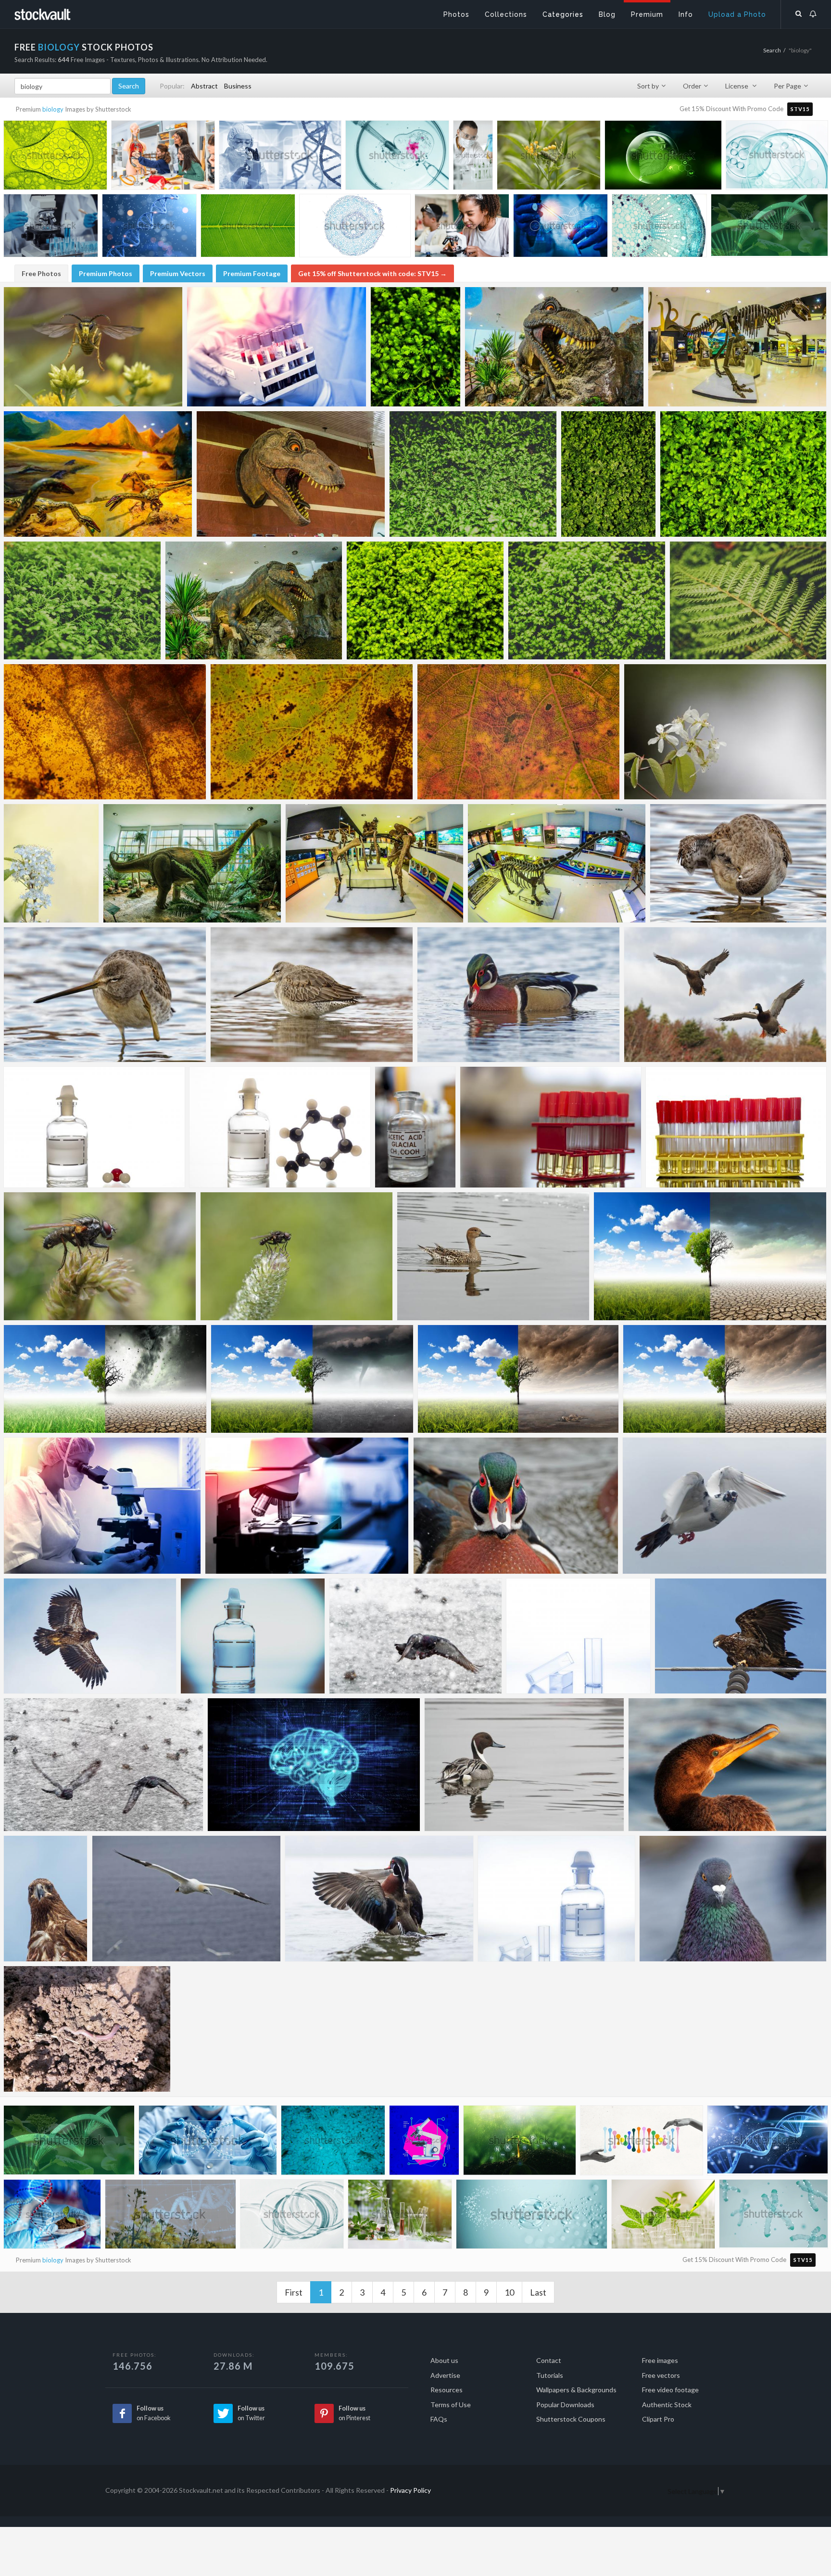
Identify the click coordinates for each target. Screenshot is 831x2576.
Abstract (204, 86)
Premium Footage (252, 273)
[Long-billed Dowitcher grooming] (738, 863)
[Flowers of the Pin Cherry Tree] (725, 732)
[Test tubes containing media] (736, 1127)
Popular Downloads (565, 2405)
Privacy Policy (410, 2490)
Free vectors (661, 2375)
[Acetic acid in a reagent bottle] (415, 1127)
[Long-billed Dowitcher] (312, 995)
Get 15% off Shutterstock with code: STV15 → (372, 273)
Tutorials (550, 2375)
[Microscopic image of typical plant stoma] (333, 2142)
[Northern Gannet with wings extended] (186, 1899)
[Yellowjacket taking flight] (93, 347)
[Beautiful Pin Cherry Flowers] (51, 863)
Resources (447, 2390)
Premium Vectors (178, 273)
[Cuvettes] (578, 1636)
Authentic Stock (667, 2405)
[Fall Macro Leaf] (105, 732)
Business (238, 86)
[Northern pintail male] (524, 1765)
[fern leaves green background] (415, 347)
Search (772, 50)
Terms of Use (451, 2405)
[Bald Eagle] (46, 1899)
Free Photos (41, 273)
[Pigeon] (724, 1506)
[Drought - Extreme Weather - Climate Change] (725, 1379)
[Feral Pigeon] (733, 1899)
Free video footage (670, 2390)
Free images (660, 2360)
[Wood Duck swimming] (518, 995)
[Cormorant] (727, 1765)
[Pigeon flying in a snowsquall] (103, 1765)
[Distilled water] (94, 1127)
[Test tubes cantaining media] (551, 1127)
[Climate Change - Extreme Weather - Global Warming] (312, 1379)
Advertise (445, 2375)
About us (444, 2360)
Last (538, 2292)
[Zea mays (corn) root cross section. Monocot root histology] (355, 228)
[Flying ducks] (725, 995)
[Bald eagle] (90, 1636)
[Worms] (87, 2029)
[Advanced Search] (799, 12)
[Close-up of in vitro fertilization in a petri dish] (397, 158)
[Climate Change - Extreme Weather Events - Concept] (105, 1379)
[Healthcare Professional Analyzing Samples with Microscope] (102, 1506)
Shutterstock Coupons (571, 2419)
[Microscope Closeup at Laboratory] (307, 1506)
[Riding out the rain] (296, 1256)
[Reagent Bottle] (253, 1636)
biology (53, 109)
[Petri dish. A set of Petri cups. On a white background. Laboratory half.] (292, 2216)
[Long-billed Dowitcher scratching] (105, 995)
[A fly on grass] (100, 1256)
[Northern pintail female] (493, 1256)
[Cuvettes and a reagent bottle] (556, 1899)
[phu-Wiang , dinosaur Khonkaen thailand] (554, 347)
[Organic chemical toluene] (280, 1127)
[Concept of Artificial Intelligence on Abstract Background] (314, 1765)
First (294, 2292)
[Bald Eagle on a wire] (741, 1636)
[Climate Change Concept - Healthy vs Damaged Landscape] (710, 1256)
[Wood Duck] (516, 1506)
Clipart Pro (658, 2419)
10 (509, 2292)
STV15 (800, 109)
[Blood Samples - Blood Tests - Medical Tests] (277, 347)
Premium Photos (106, 273)
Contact (549, 2360)
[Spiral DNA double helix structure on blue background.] (768, 2142)
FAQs (439, 2419)
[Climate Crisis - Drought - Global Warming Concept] (518, 1379)
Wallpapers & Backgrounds (576, 2390)
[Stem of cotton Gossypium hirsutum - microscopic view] (659, 228)
